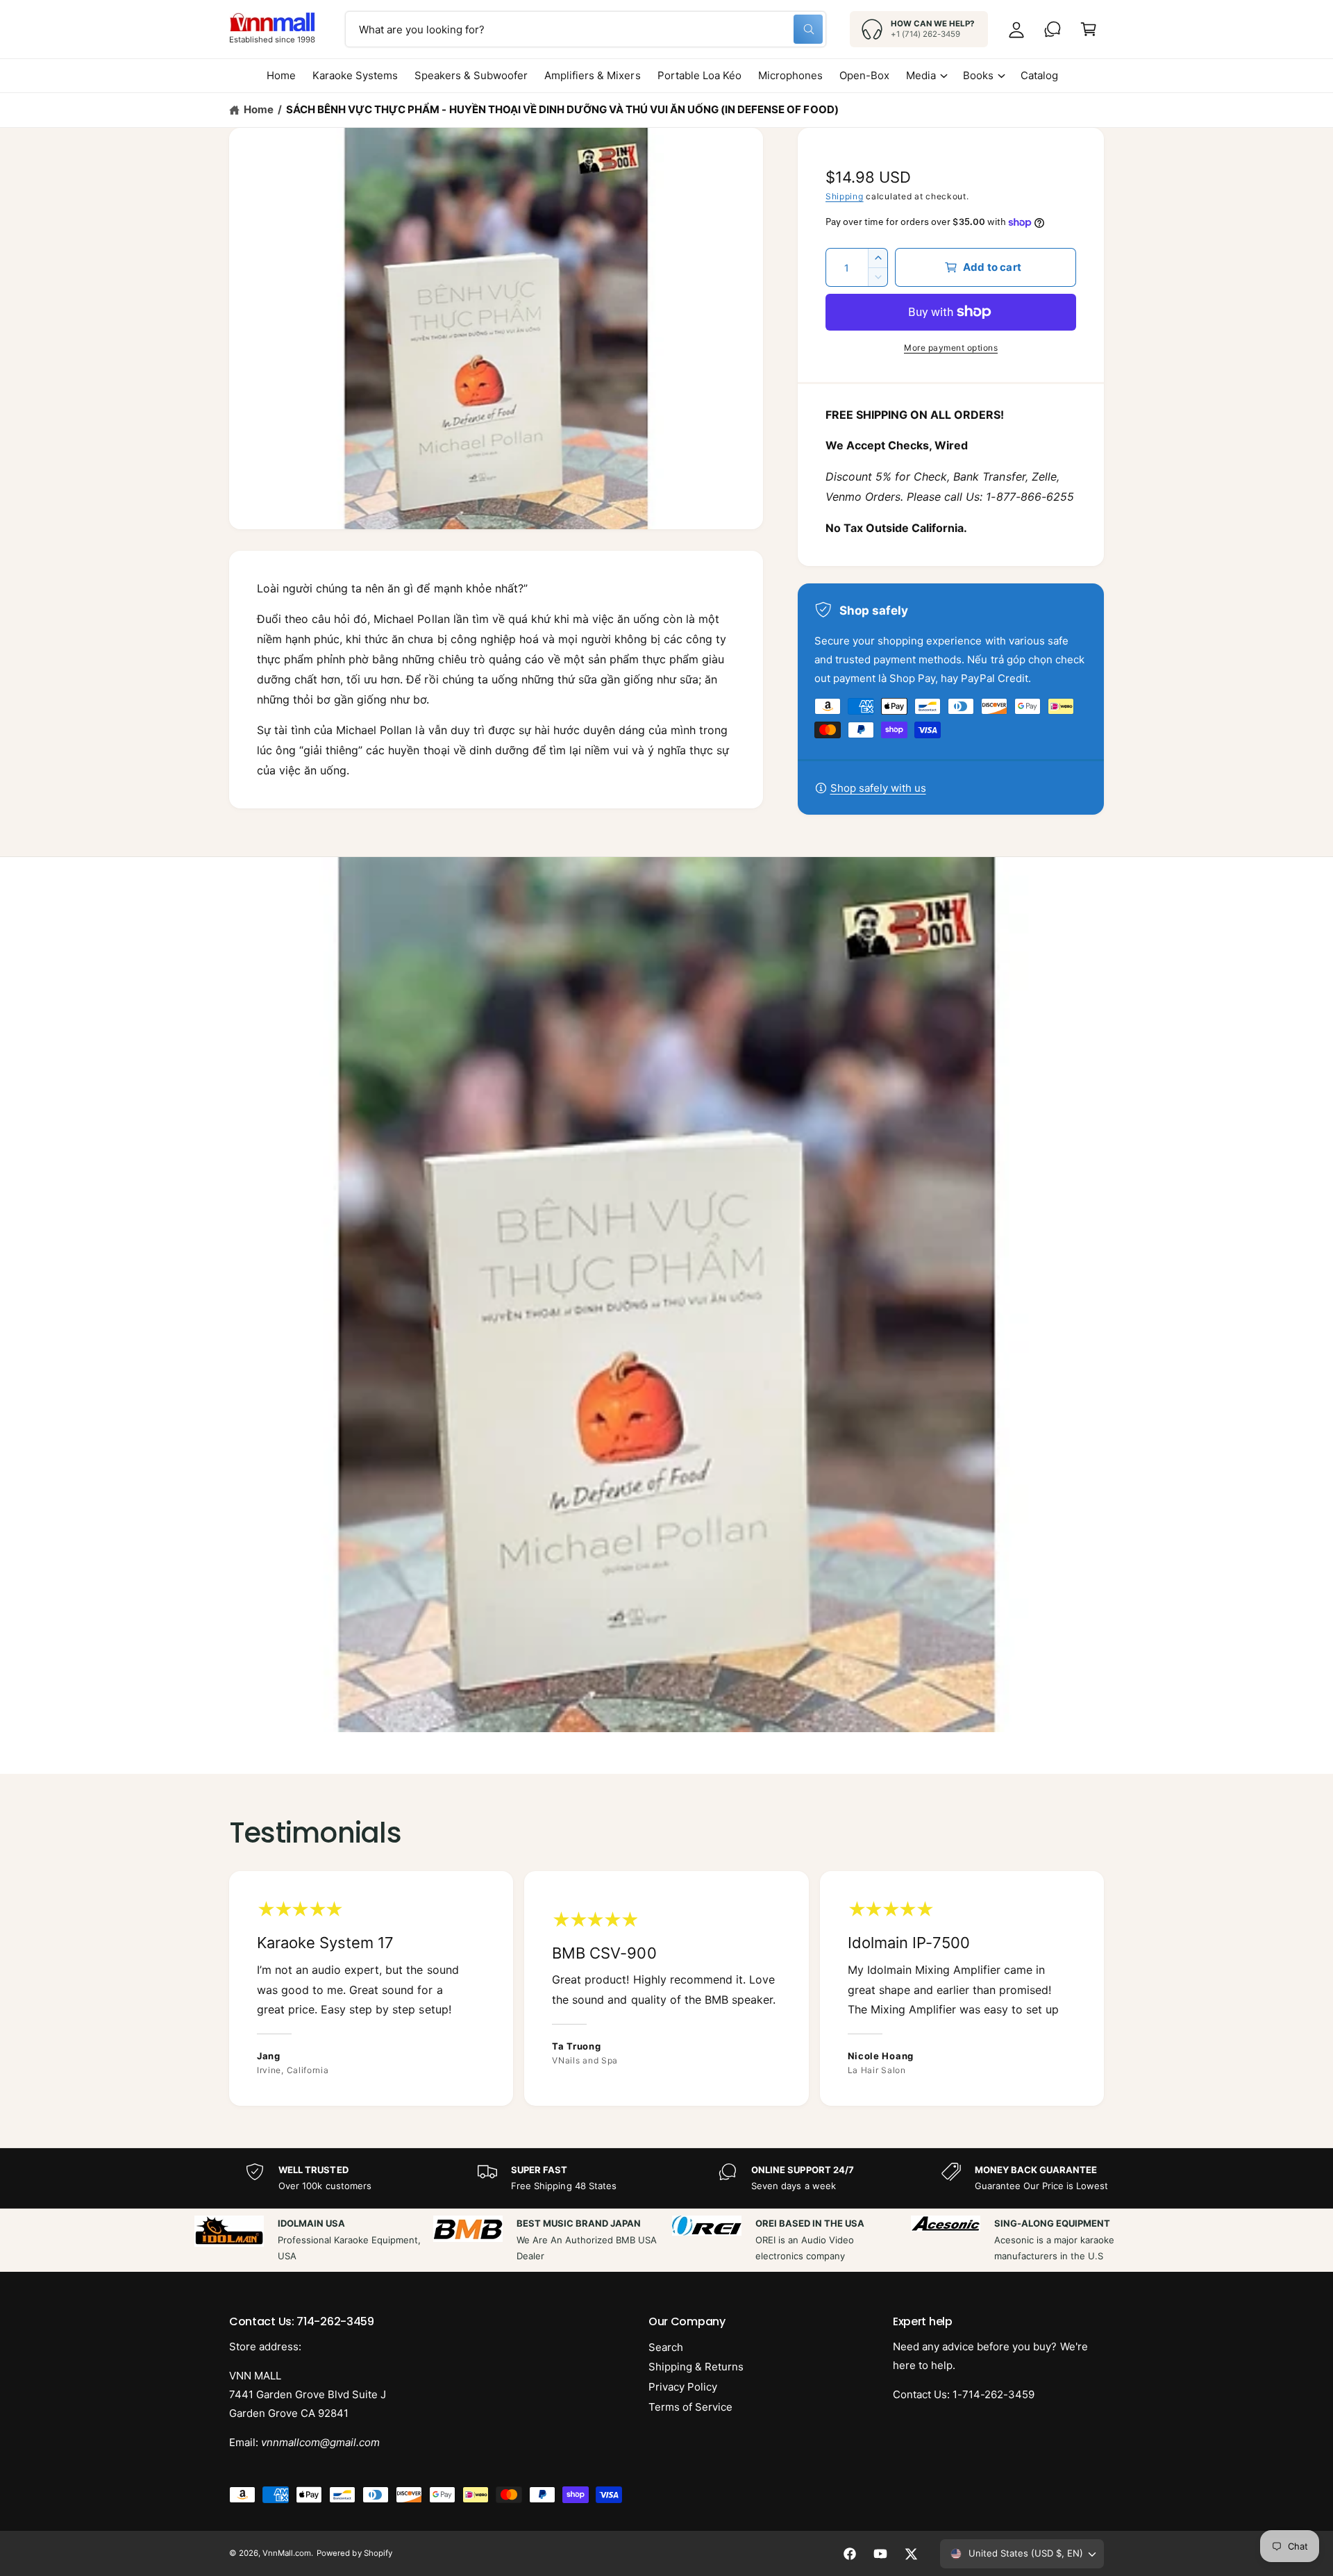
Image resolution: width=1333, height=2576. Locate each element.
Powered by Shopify (354, 2553)
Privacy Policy (683, 2387)
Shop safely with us (878, 788)
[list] (666, 1988)
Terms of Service (690, 2407)
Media (921, 75)
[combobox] (586, 29)
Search (666, 2347)
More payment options (951, 348)
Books (978, 75)
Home (259, 109)
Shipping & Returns (696, 2367)
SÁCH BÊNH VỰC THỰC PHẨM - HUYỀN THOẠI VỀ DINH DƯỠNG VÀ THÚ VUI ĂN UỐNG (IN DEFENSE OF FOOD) (562, 109)
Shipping (845, 196)
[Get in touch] (1053, 29)
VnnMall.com (287, 2553)
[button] (1089, 29)
